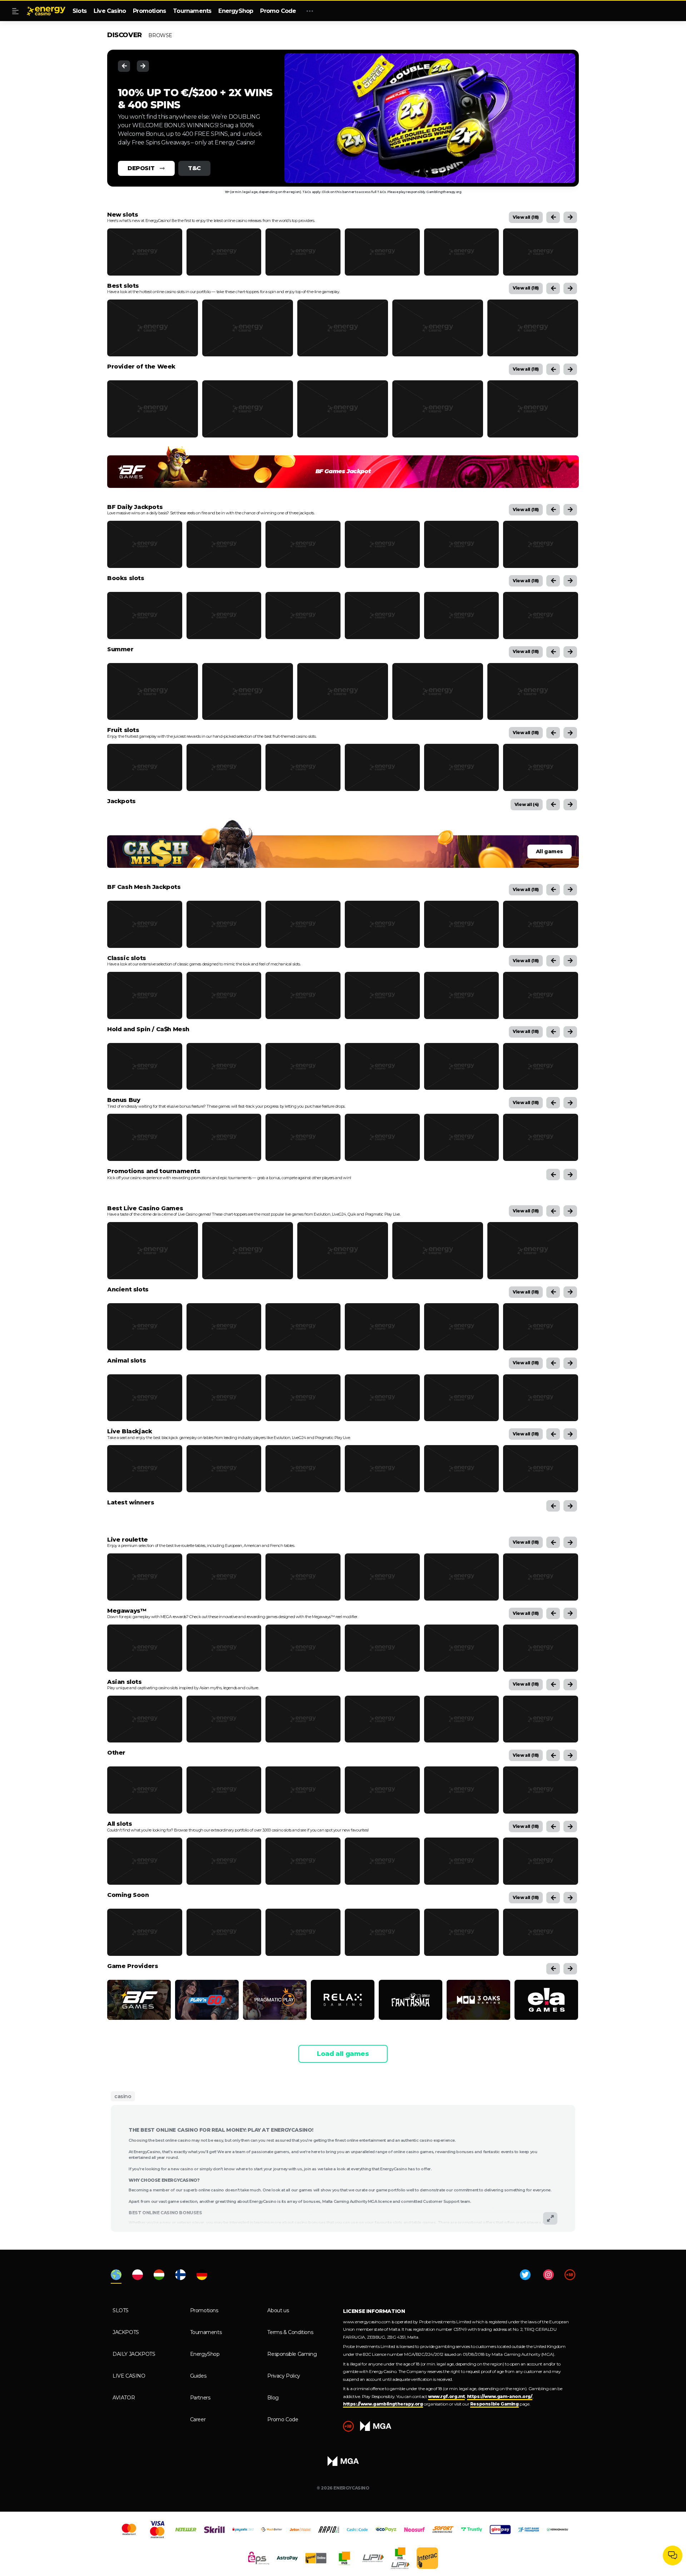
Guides (198, 2376)
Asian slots (125, 1682)
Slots (79, 11)
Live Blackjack (130, 1432)
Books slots (126, 578)
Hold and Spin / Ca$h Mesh (148, 1029)
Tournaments (192, 11)
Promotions (149, 11)
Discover (125, 35)
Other (116, 1753)
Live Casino (110, 11)
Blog (273, 2398)
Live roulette (128, 1540)
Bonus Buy (124, 1100)
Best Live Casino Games (145, 1208)
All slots (120, 1824)
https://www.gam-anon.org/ (500, 2396)
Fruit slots (123, 730)
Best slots (123, 286)
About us (278, 2310)
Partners (200, 2398)
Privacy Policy (284, 2376)
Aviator (124, 2398)
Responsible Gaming (292, 2354)
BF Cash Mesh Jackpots (144, 887)
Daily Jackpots (134, 2354)
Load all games (343, 2054)
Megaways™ (127, 1611)
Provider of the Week (141, 367)
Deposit (141, 168)
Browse (160, 35)
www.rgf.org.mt (446, 2396)
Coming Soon (128, 1895)
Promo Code (278, 11)
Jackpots (121, 801)
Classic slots (127, 958)
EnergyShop (236, 11)
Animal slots (126, 1361)
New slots (123, 215)
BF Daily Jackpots (135, 507)
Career (198, 2419)
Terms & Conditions (290, 2332)
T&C (194, 168)
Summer (120, 649)
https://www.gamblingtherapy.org (383, 2404)
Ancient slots (128, 1290)
